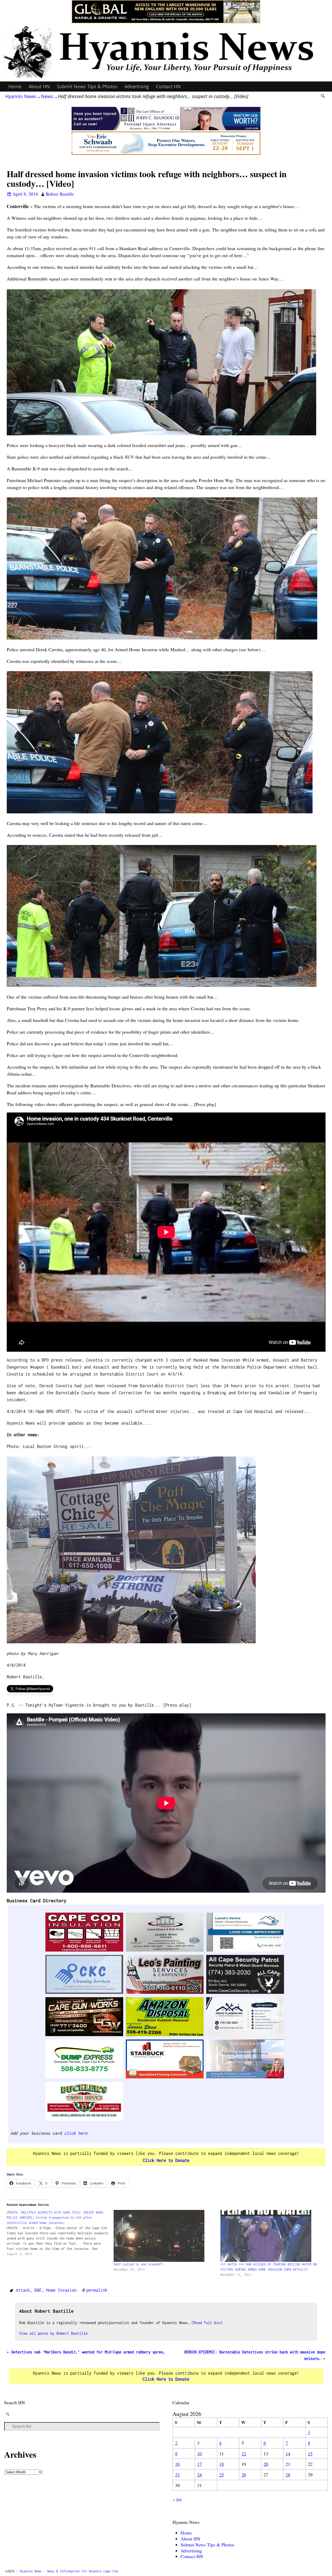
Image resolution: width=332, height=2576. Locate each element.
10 (199, 2454)
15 (310, 2454)
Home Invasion (61, 2290)
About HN (39, 86)
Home (15, 86)
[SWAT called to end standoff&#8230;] (164, 2236)
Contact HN (168, 86)
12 (244, 2454)
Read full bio (207, 2323)
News (47, 96)
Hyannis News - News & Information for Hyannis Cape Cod (69, 2571)
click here (76, 2133)
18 (222, 2464)
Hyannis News (21, 96)
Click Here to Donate (166, 2160)
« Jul (177, 2499)
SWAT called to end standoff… (139, 2264)
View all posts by (53, 2333)
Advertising (137, 86)
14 (288, 2454)
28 (288, 2475)
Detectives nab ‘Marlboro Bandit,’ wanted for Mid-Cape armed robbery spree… (86, 2352)
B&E (38, 2290)
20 (266, 2464)
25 (222, 2475)
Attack (23, 2290)
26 (244, 2475)
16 (177, 2464)
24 (199, 2475)
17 (199, 2464)
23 (177, 2475)
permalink (97, 2290)
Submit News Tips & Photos (87, 86)
